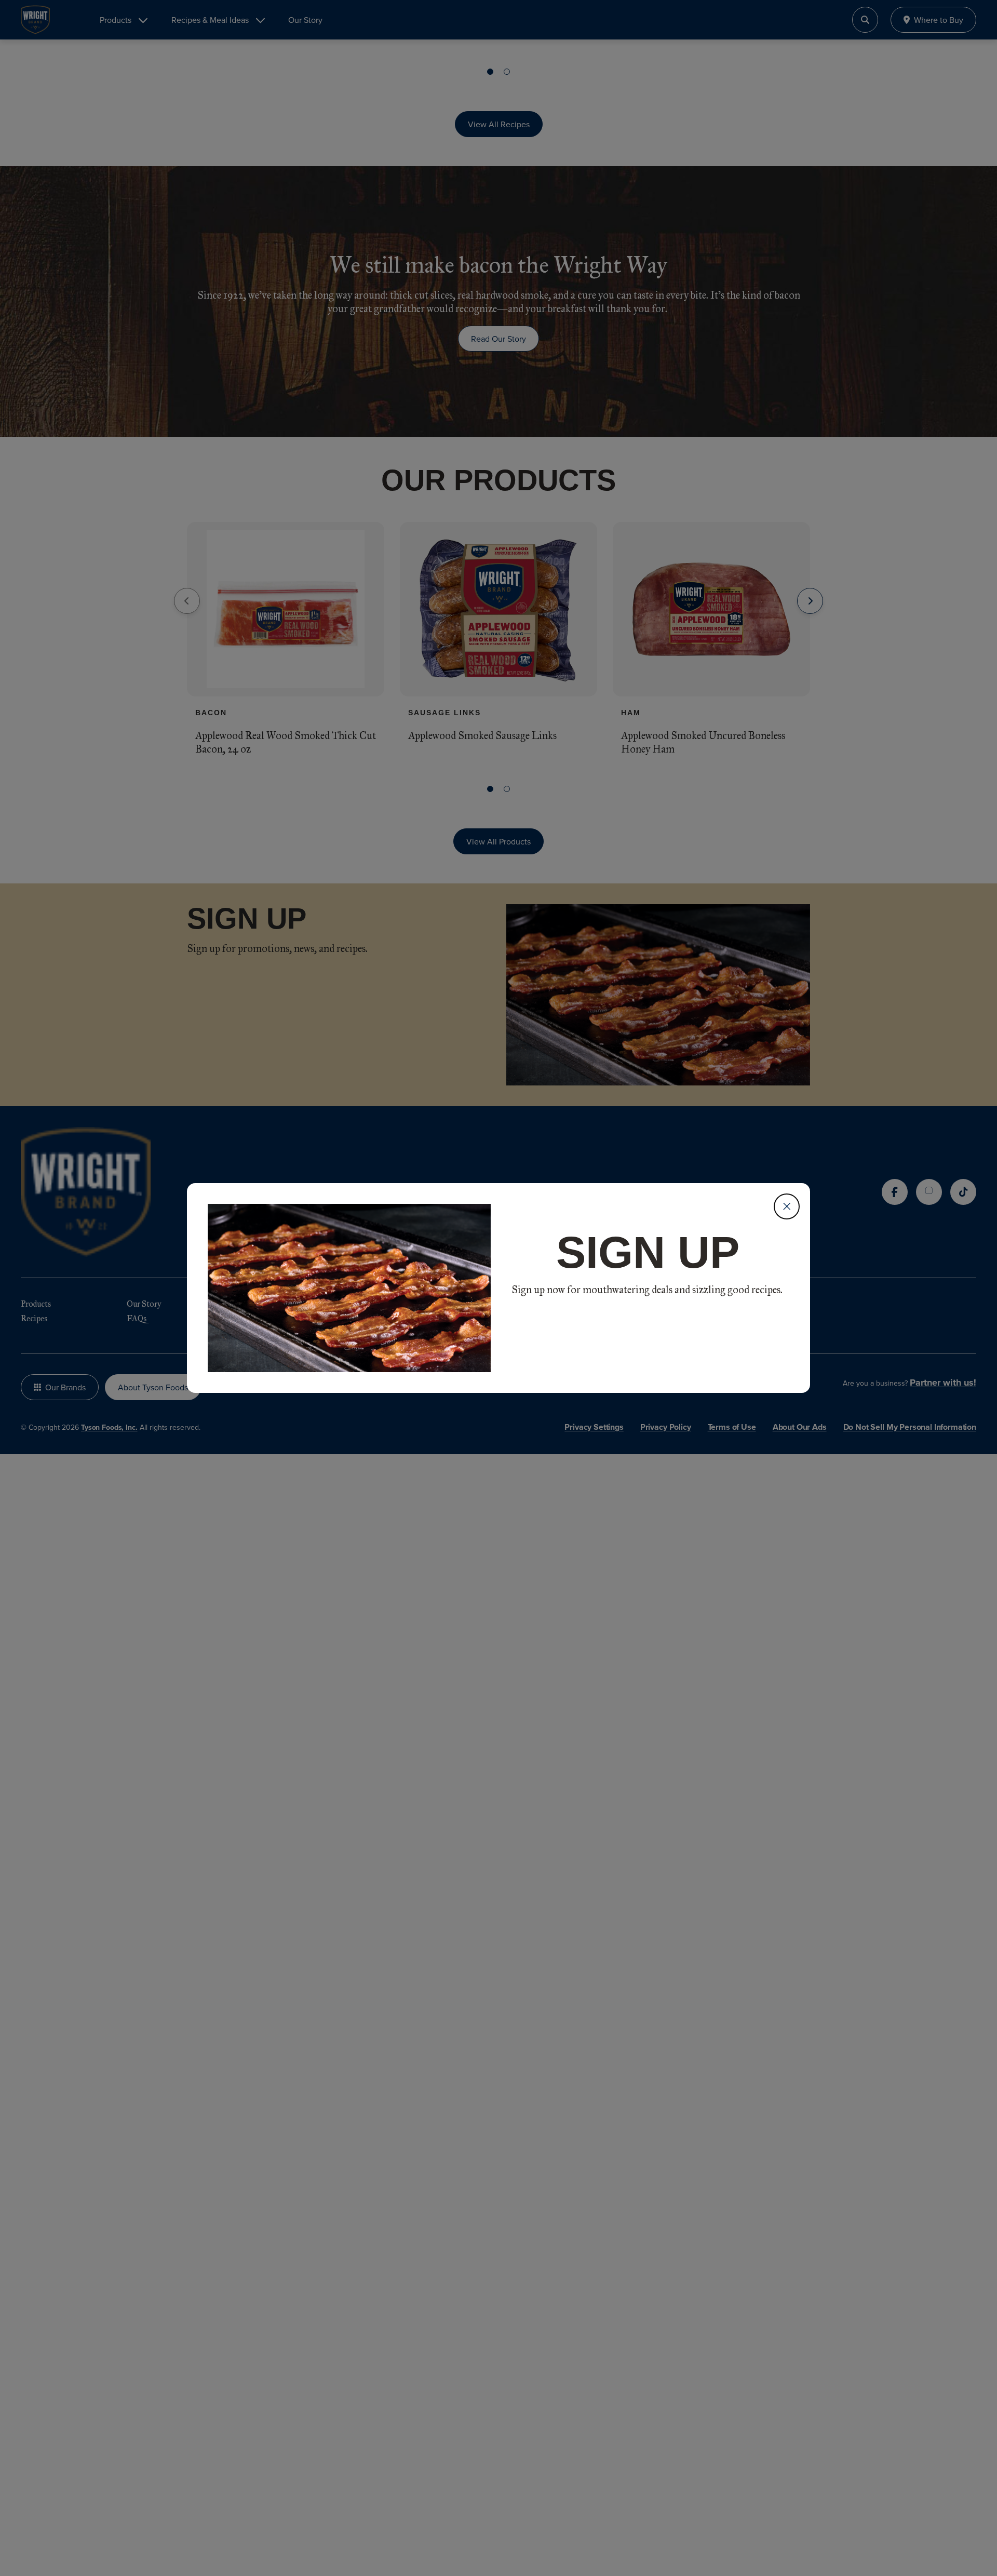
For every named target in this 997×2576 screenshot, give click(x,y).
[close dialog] (787, 1206)
